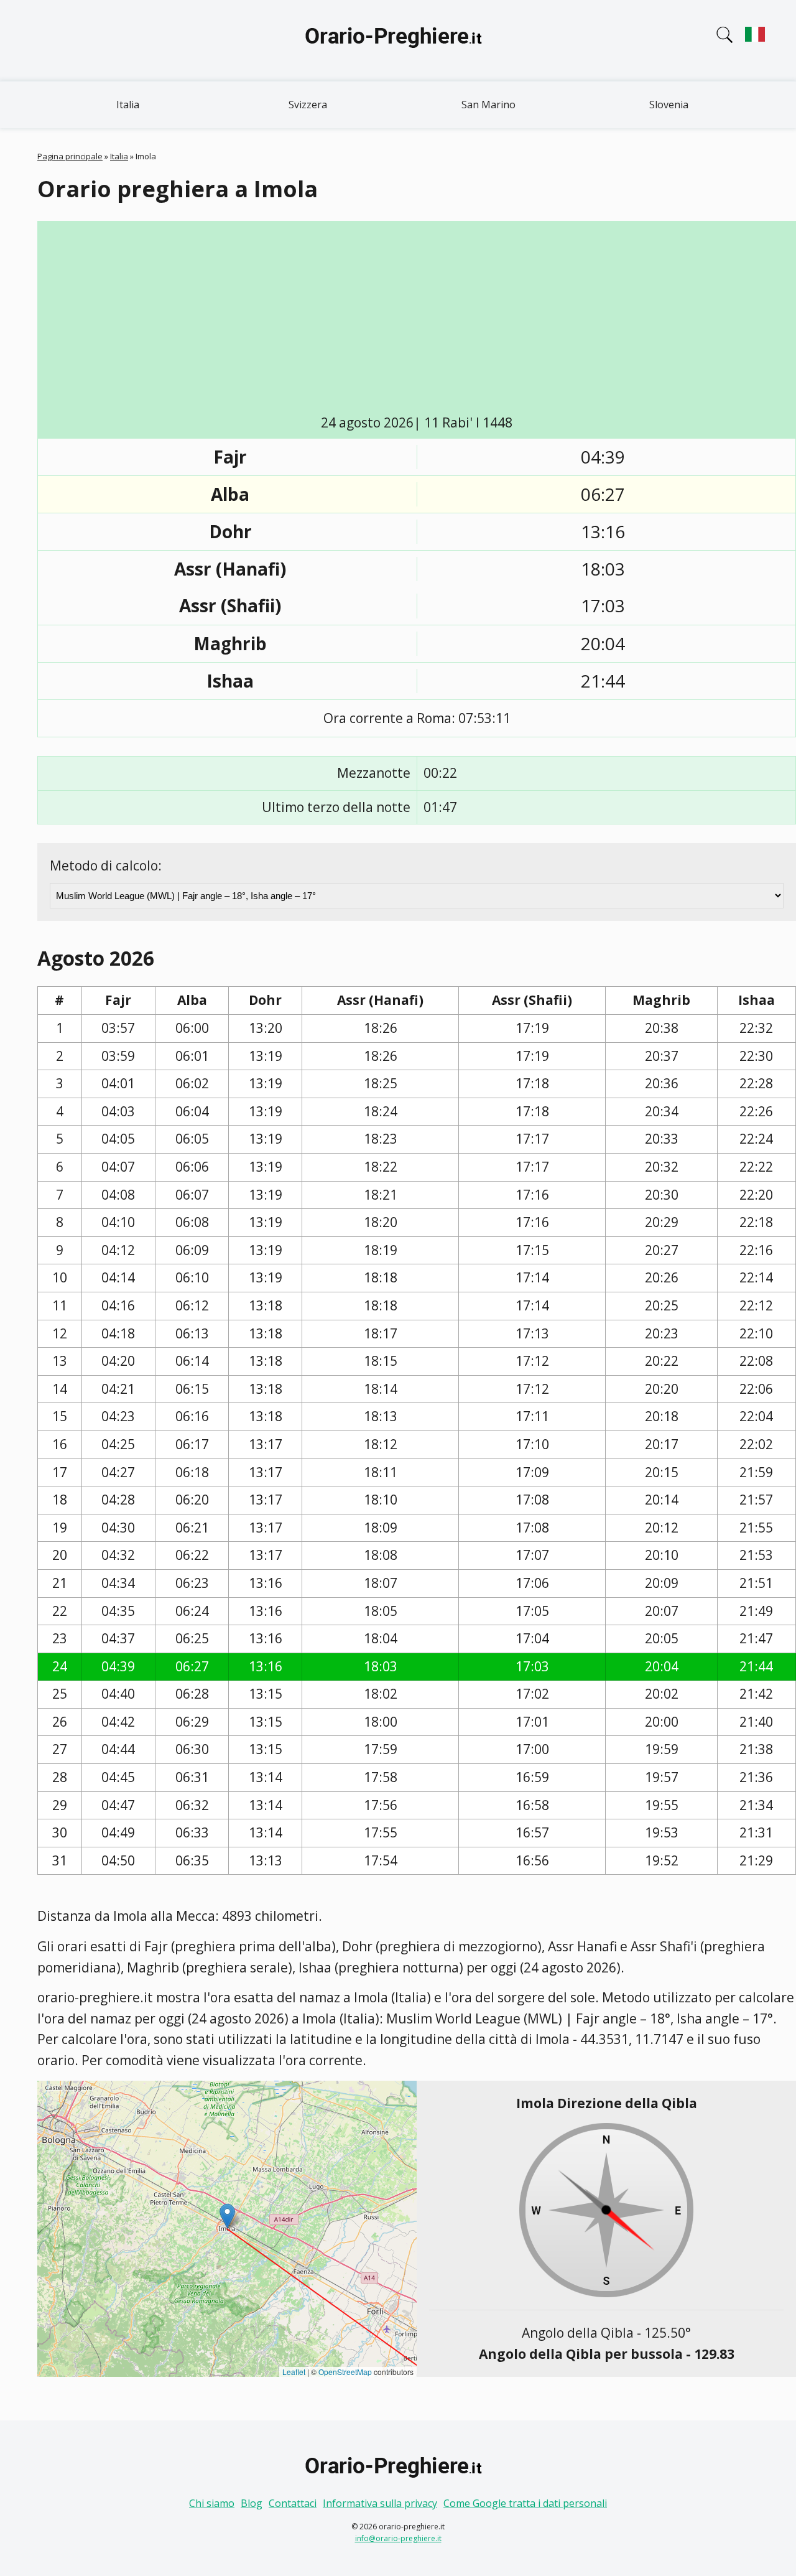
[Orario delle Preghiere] (398, 40)
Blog (252, 2503)
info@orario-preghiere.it (398, 2538)
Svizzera (308, 105)
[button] (227, 2216)
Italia (128, 105)
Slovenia (669, 105)
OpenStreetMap (345, 2372)
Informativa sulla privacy (380, 2503)
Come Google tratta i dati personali (525, 2503)
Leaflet (294, 2372)
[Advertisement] (417, 320)
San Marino (488, 105)
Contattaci (293, 2503)
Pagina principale (70, 156)
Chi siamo (212, 2503)
